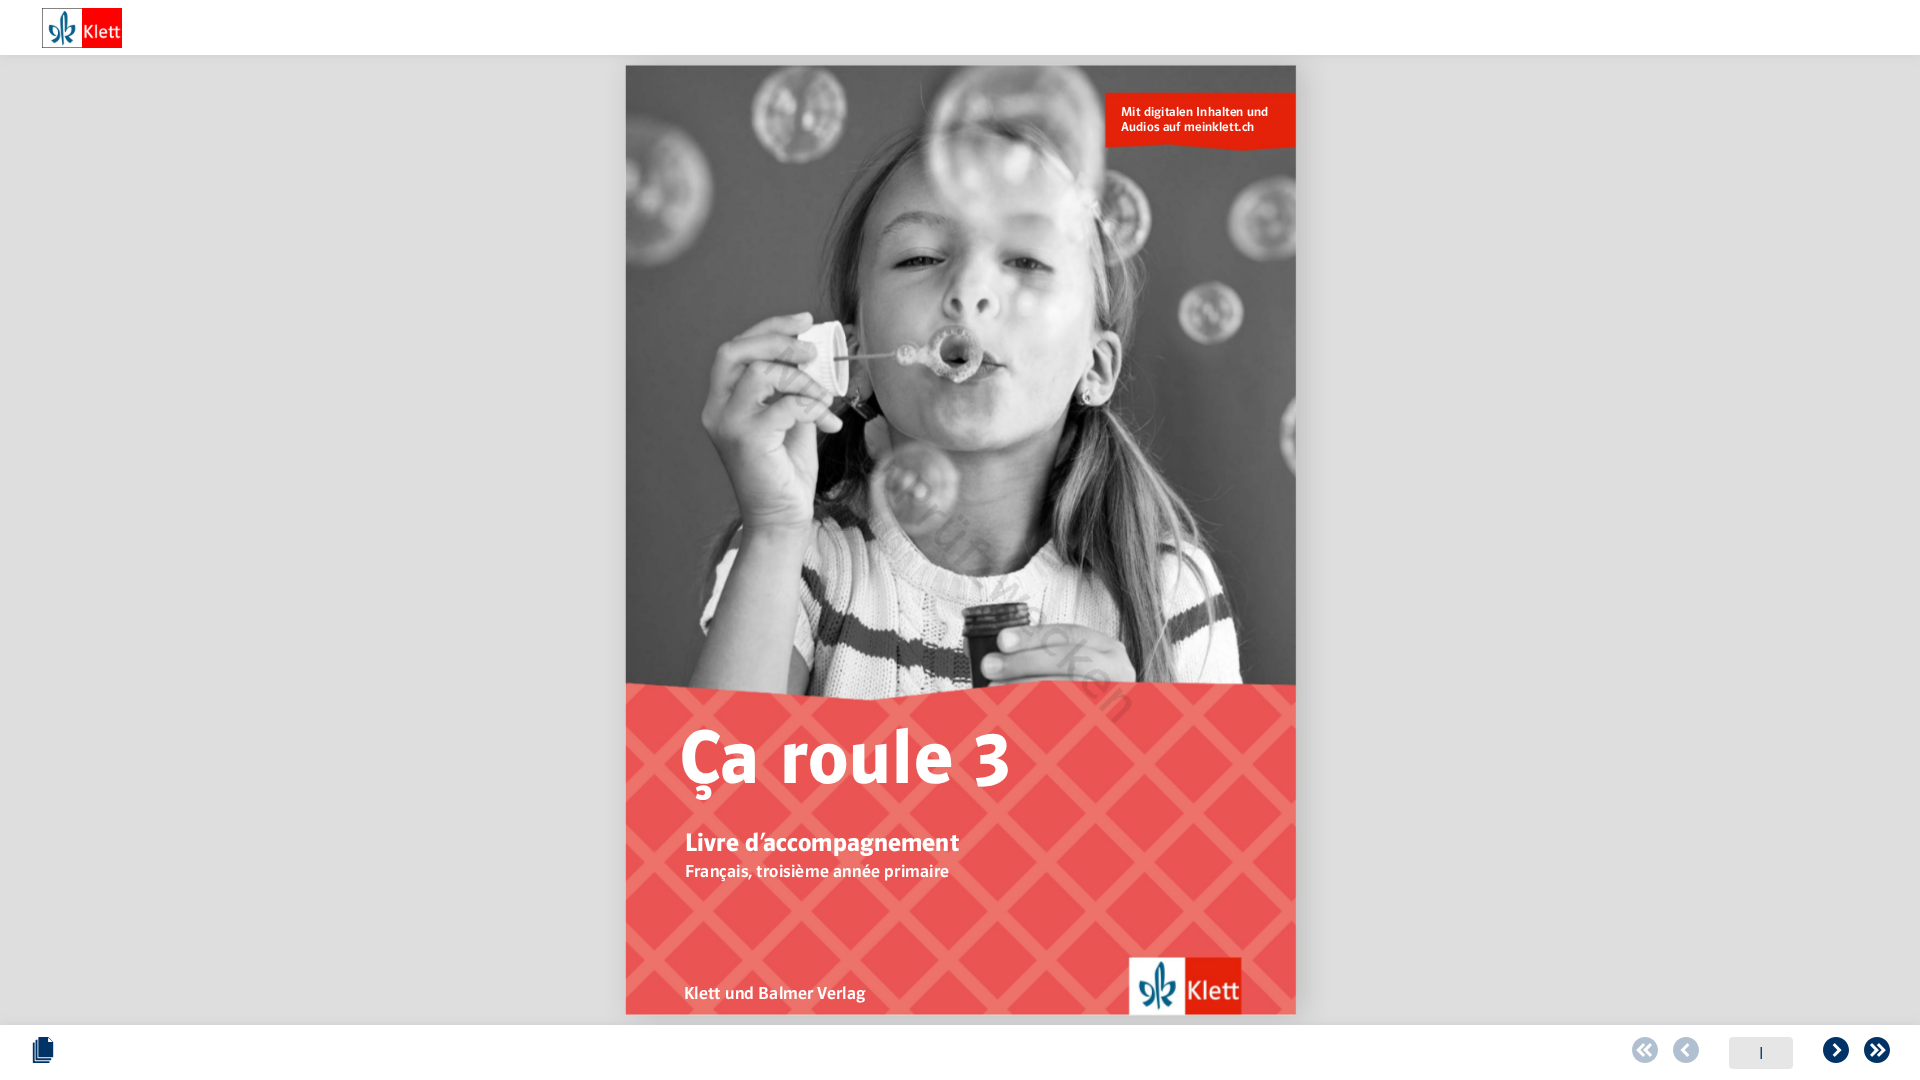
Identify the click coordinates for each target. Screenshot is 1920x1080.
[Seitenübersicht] (43, 1053)
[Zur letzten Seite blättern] (1877, 1053)
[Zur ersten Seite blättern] (1645, 1053)
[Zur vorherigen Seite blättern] (1686, 1053)
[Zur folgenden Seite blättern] (1836, 1053)
